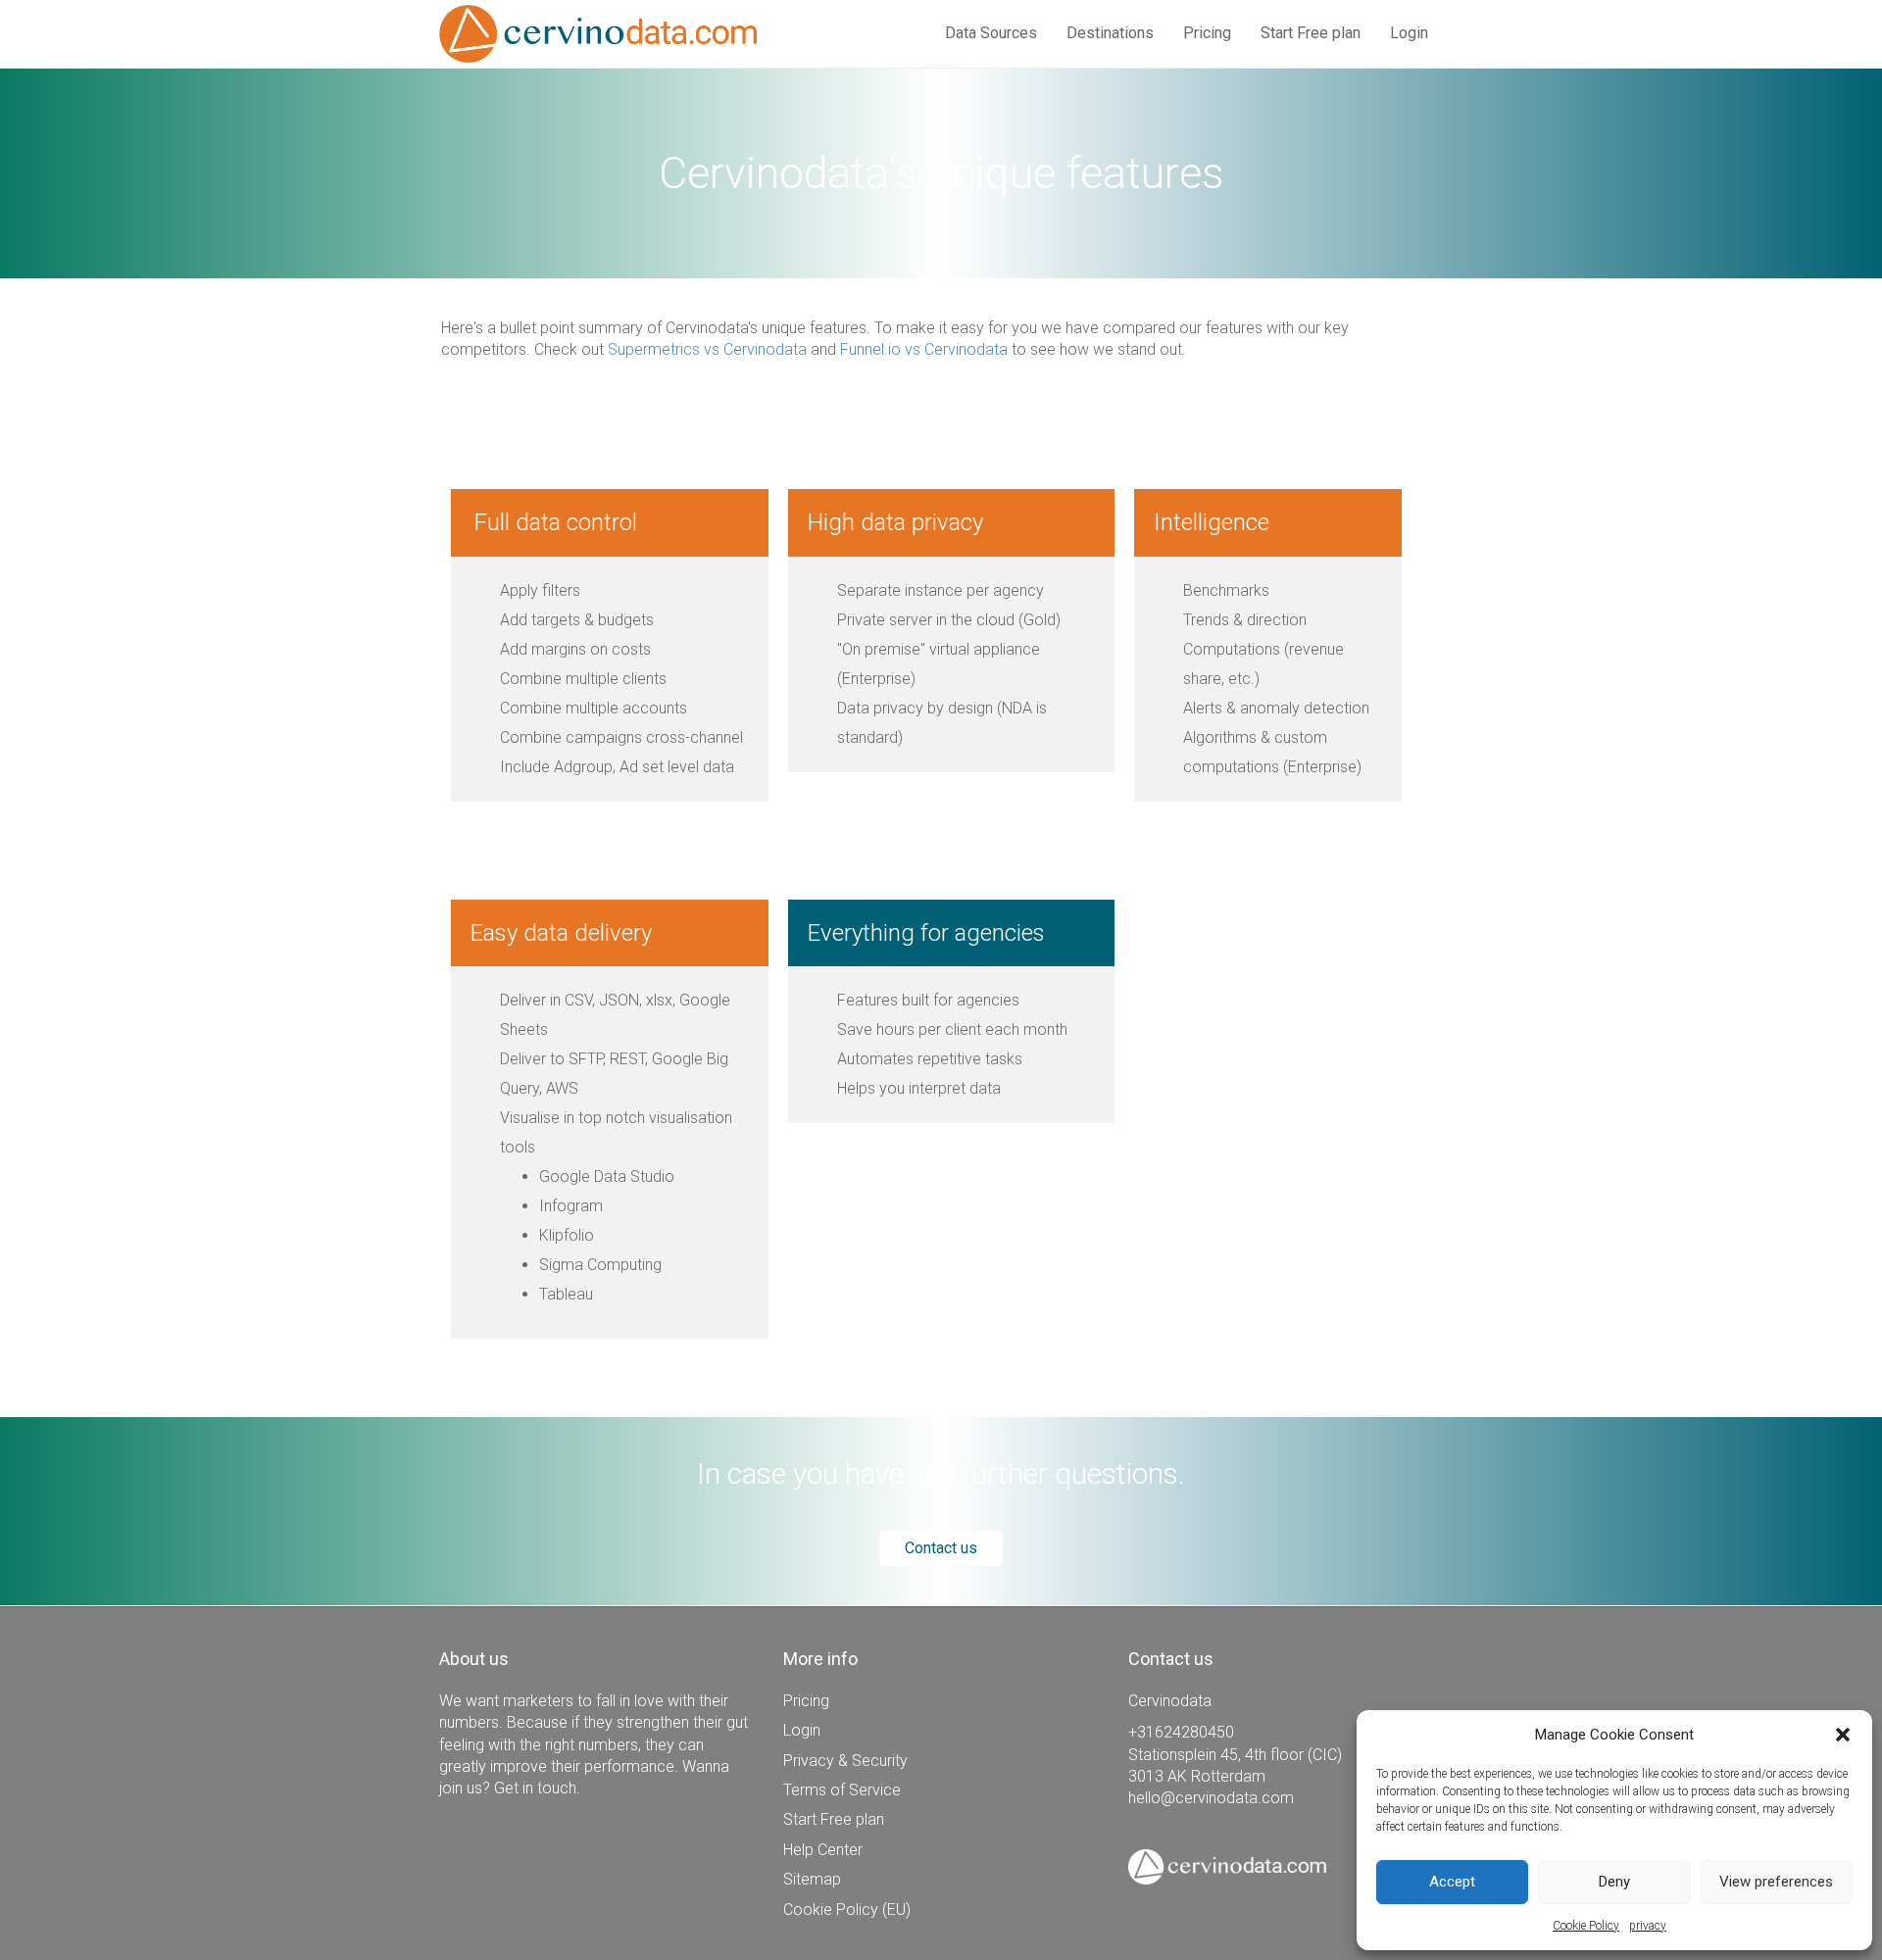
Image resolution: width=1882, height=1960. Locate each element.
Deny (1614, 1882)
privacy (1648, 1926)
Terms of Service (842, 1790)
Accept (1452, 1882)
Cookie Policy (1586, 1926)
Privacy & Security (845, 1761)
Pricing (1207, 33)
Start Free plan (1311, 33)
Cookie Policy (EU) (847, 1910)
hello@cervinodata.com (1211, 1798)
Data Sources (991, 33)
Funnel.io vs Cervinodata (924, 349)
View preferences (1776, 1882)
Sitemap (812, 1879)
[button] (1843, 1735)
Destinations (1110, 33)
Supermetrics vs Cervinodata (707, 349)
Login (1409, 33)
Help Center (823, 1850)
